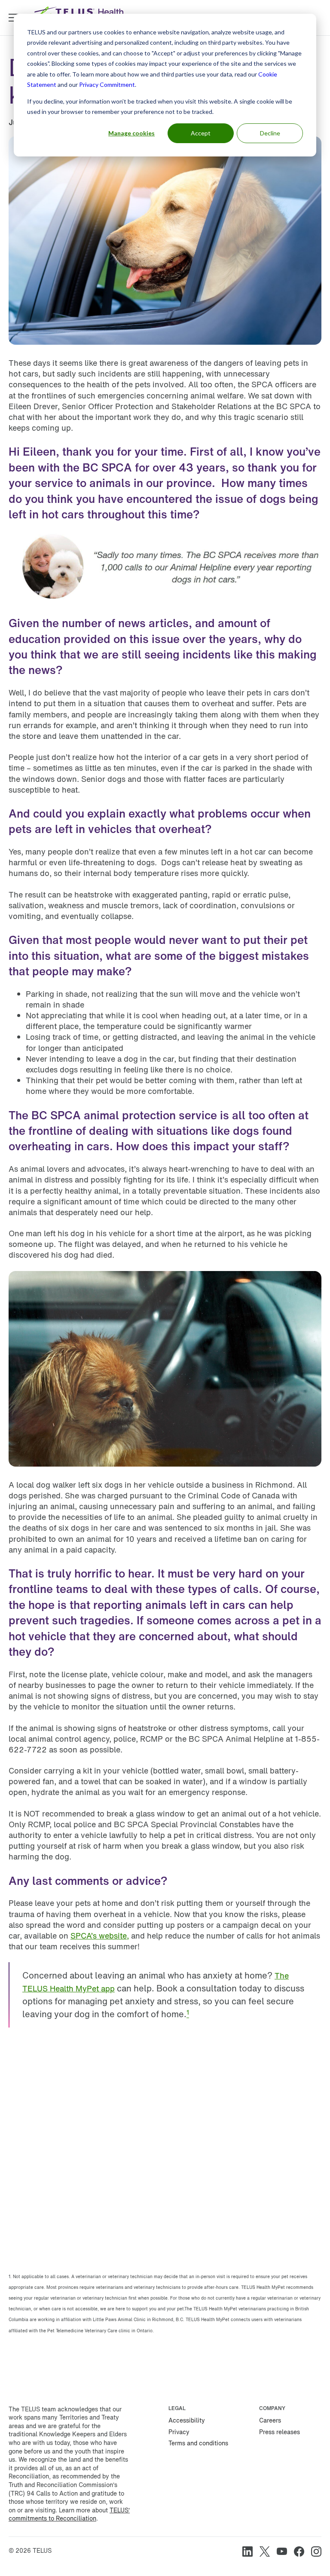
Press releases (280, 2432)
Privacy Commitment (107, 84)
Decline (270, 133)
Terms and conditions (198, 2443)
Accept (201, 133)
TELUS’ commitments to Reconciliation (69, 2514)
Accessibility (187, 2420)
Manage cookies (131, 133)
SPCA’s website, (100, 1936)
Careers (270, 2420)
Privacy (179, 2432)
